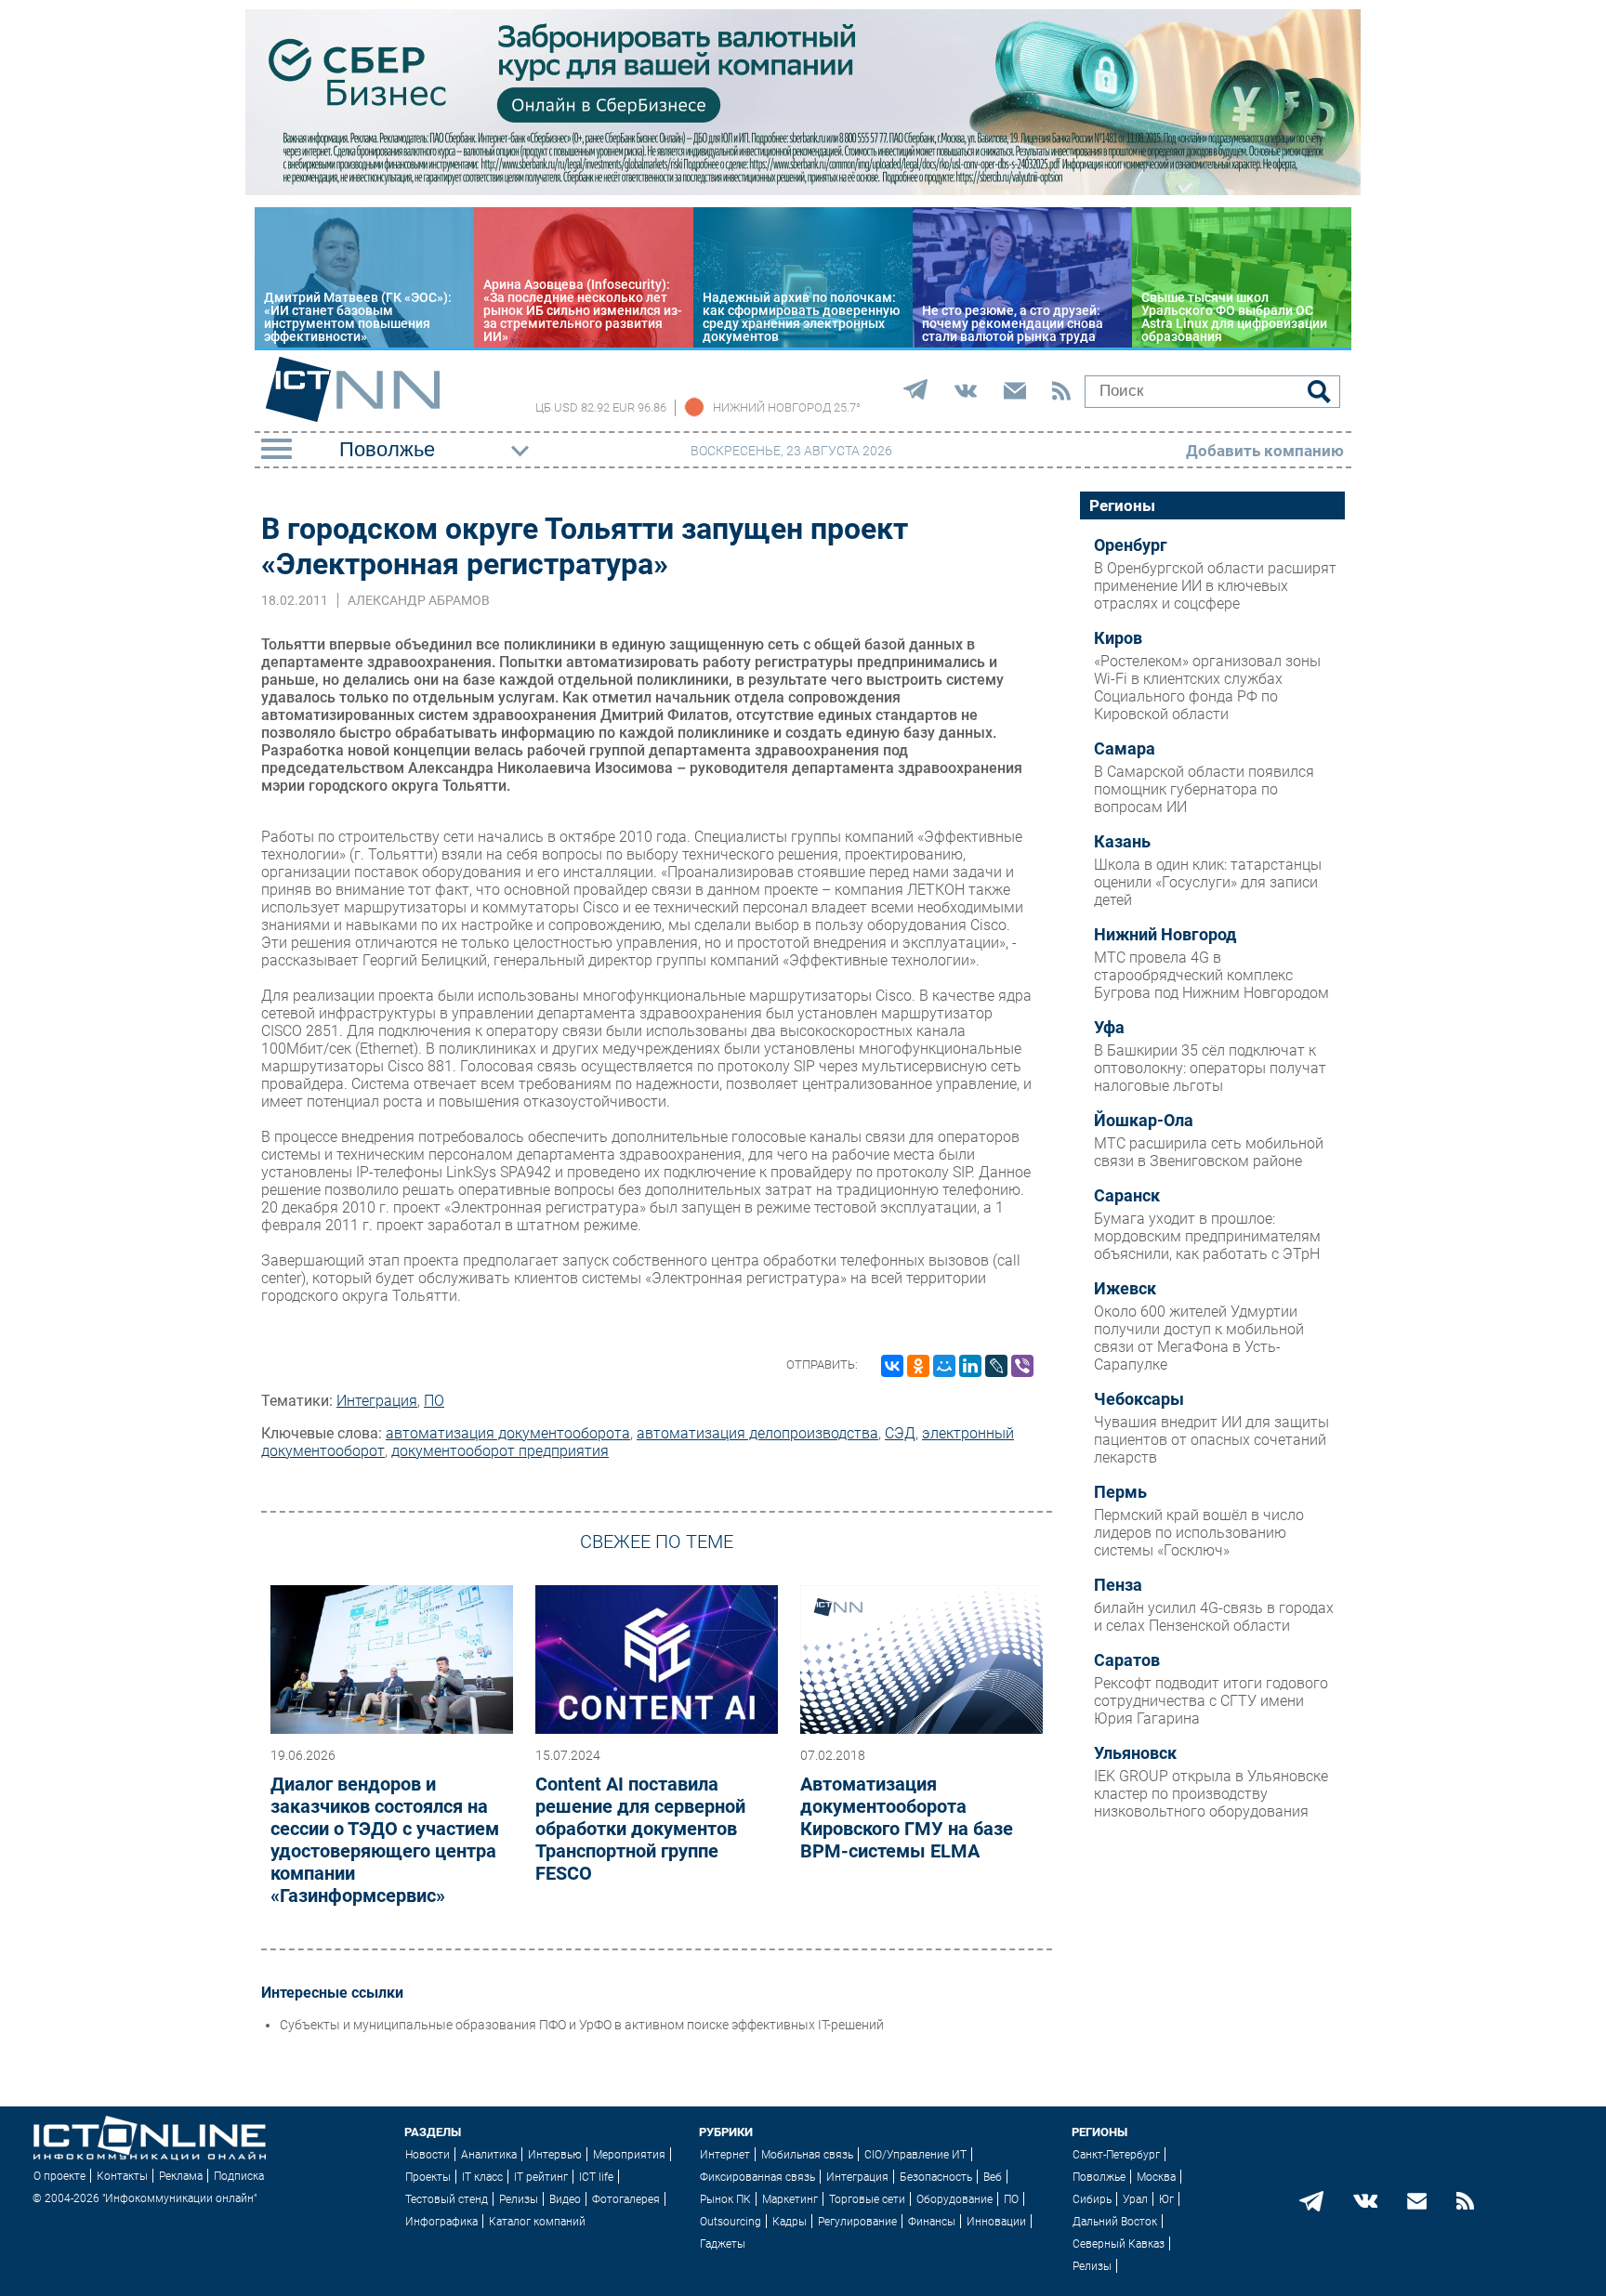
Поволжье (1099, 2177)
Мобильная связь (807, 2155)
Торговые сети (867, 2199)
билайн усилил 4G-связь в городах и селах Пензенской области (1214, 1617)
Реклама (181, 2176)
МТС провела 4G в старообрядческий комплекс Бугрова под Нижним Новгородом (1211, 975)
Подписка (239, 2176)
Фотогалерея (626, 2199)
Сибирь (1092, 2199)
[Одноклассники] (918, 1366)
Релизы (519, 2199)
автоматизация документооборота (508, 1433)
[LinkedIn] (970, 1366)
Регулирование (857, 2222)
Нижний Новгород (1165, 935)
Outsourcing (731, 2222)
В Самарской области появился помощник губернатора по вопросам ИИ (1204, 789)
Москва (1156, 2177)
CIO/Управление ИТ (915, 2155)
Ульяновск (1135, 1753)
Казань (1122, 842)
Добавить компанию (1265, 451)
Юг (1166, 2199)
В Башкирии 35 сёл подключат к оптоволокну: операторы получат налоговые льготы (1210, 1068)
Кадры (790, 2222)
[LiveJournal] (996, 1366)
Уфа (1109, 1028)
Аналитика (489, 2155)
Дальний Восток (1115, 2222)
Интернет (725, 2155)
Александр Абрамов (419, 600)
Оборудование (954, 2199)
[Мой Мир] (944, 1366)
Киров (1118, 638)
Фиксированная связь (757, 2177)
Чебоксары (1139, 1399)
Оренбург (1131, 545)
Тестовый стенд (447, 2199)
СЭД (900, 1433)
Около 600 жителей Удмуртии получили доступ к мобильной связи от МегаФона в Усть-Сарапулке (1199, 1338)
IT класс (482, 2177)
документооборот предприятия (500, 1451)
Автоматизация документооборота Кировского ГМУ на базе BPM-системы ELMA (907, 1817)
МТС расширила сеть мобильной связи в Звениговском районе (1209, 1152)
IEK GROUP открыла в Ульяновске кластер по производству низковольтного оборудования (1211, 1794)
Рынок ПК (725, 2199)
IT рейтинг (541, 2177)
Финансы (932, 2222)
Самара (1125, 749)
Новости (428, 2155)
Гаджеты (723, 2244)
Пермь (1120, 1492)
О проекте (59, 2176)
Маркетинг (790, 2199)
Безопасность (936, 2177)
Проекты (428, 2177)
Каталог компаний (537, 2222)
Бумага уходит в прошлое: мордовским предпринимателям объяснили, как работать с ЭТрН (1207, 1236)
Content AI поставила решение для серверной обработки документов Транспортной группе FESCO (640, 1829)
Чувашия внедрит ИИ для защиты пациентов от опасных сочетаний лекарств (1211, 1440)
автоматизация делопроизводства (757, 1433)
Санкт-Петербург (1116, 2155)
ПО (434, 1401)
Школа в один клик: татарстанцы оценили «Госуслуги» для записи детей (1208, 882)
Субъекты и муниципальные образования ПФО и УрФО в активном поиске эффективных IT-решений (582, 2025)
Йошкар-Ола (1144, 1121)
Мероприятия (629, 2155)
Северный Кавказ (1119, 2244)
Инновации (996, 2222)
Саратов (1127, 1660)
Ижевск (1125, 1289)
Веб (993, 2177)
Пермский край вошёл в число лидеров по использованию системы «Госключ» (1199, 1533)
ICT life (596, 2177)
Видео (565, 2199)
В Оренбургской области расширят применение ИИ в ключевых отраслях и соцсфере (1215, 586)
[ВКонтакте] (892, 1366)
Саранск (1127, 1196)
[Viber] (1022, 1366)
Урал (1135, 2199)
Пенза (1118, 1585)
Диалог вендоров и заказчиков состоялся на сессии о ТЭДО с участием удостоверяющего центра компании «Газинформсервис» (385, 1840)
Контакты (122, 2176)
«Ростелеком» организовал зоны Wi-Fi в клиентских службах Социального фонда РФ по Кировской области (1207, 688)
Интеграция (377, 1401)
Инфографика (441, 2222)
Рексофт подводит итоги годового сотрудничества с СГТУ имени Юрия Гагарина (1211, 1701)
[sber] (803, 190)
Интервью (555, 2155)
